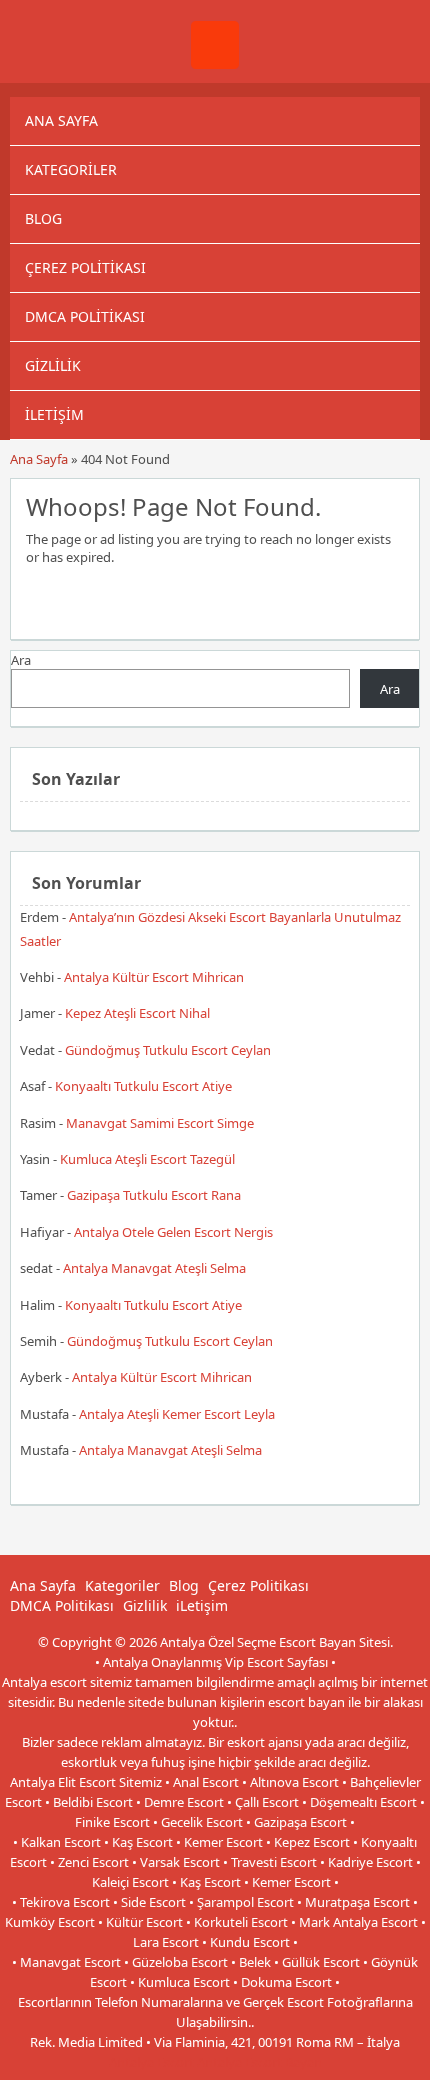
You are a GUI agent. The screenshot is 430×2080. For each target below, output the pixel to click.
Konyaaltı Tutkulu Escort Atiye (143, 1086)
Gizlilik (53, 365)
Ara (21, 660)
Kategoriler (71, 169)
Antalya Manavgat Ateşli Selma (154, 1268)
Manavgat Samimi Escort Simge (160, 1123)
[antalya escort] (215, 64)
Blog (43, 218)
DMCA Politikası (85, 316)
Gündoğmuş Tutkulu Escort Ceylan (168, 1050)
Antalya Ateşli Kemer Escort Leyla (177, 1414)
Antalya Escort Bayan (259, 2062)
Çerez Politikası (85, 267)
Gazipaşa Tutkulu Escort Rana (154, 1195)
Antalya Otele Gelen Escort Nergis (173, 1232)
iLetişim (54, 414)
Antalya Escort (151, 2062)
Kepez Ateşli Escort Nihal (137, 1013)
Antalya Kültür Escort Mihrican (154, 977)
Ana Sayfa (61, 120)
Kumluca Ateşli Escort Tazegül (147, 1159)
